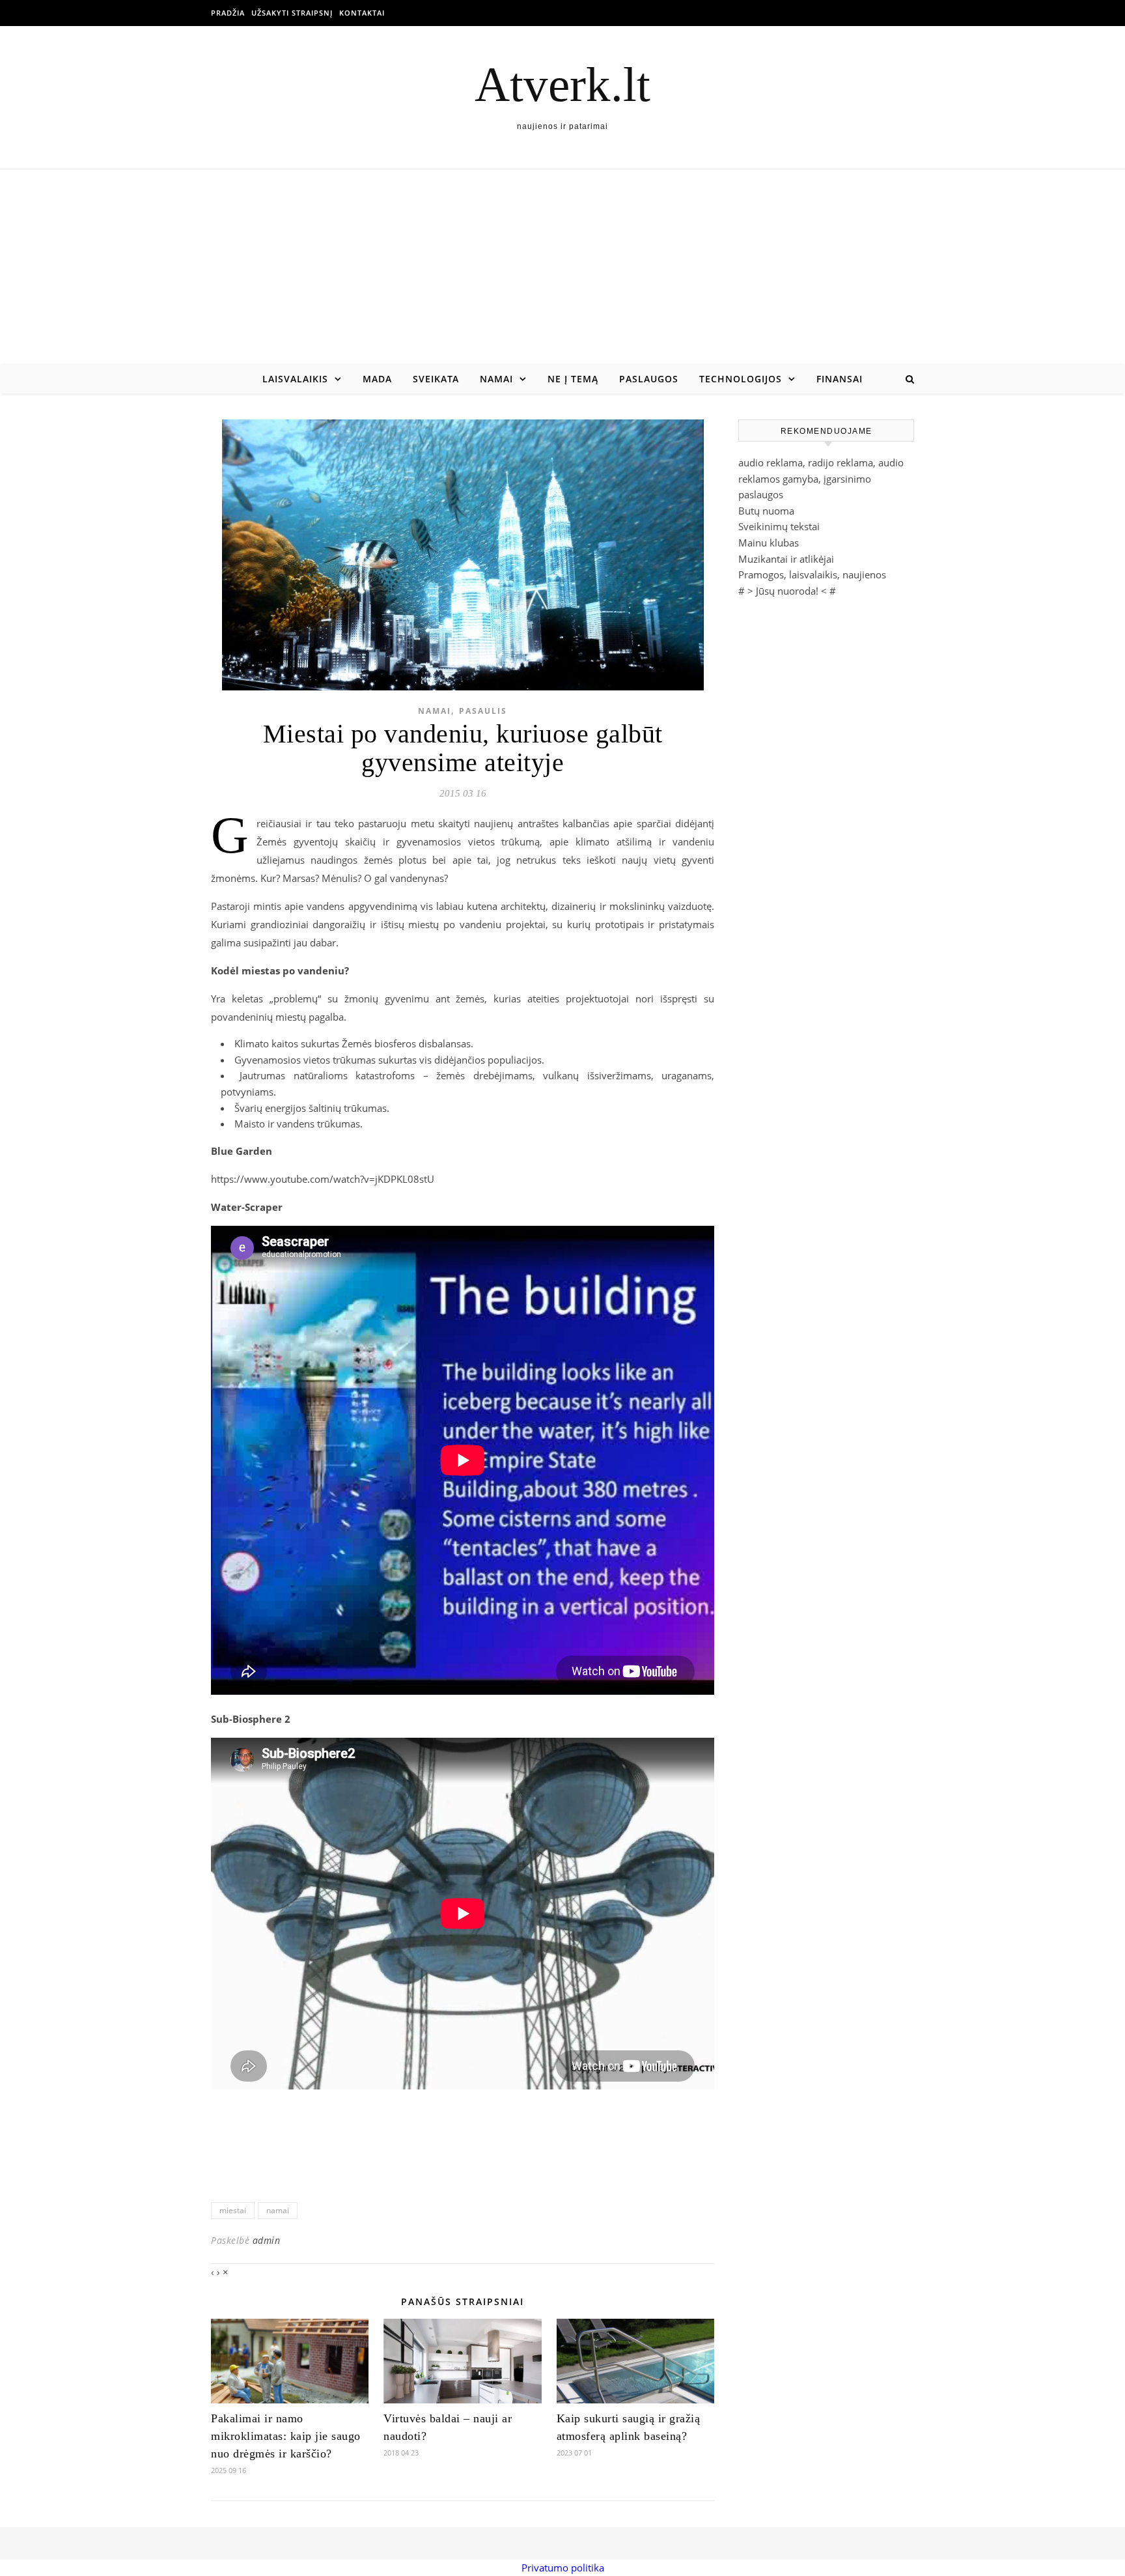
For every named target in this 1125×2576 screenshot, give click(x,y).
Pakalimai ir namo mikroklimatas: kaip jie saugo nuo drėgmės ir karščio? (286, 2436)
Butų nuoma (766, 511)
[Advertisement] (562, 267)
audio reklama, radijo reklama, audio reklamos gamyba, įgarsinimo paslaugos (821, 478)
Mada (377, 379)
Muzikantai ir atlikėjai (786, 559)
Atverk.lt (562, 84)
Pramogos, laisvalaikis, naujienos (812, 574)
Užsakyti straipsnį (292, 13)
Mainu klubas (769, 543)
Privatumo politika (563, 2568)
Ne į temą (573, 379)
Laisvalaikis (295, 379)
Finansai (840, 379)
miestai (233, 2210)
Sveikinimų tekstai (779, 526)
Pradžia (228, 13)
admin (267, 2240)
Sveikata (436, 379)
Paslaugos (649, 379)
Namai (496, 379)
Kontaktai (362, 13)
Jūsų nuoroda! (787, 591)
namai (278, 2210)
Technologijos (741, 379)
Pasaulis (483, 711)
